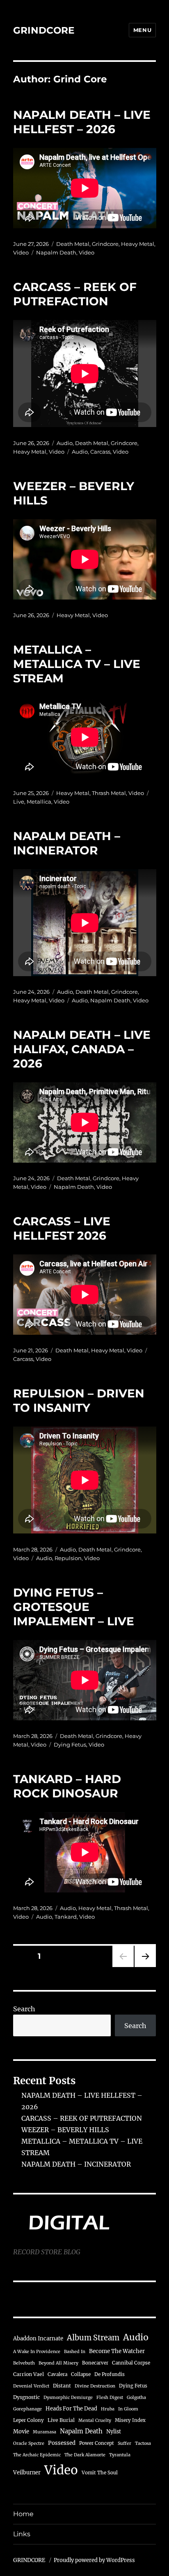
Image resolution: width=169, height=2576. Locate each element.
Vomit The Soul (100, 2473)
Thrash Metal (109, 793)
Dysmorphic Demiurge (68, 2398)
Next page (145, 1967)
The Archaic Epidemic (37, 2455)
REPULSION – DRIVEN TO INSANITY (79, 1400)
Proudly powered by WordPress (94, 2560)
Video (21, 252)
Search (24, 2009)
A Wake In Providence (37, 2352)
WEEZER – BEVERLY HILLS (65, 2130)
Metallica (39, 802)
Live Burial (61, 2420)
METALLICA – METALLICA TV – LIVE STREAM (77, 664)
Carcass (100, 452)
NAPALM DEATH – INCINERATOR (67, 843)
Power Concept (97, 2443)
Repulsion (68, 1558)
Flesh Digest (110, 2398)
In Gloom (128, 2409)
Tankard (66, 1917)
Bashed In (75, 2352)
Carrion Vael (29, 2374)
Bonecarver (95, 2363)
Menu (142, 30)
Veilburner (27, 2472)
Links (22, 2534)
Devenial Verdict (31, 2386)
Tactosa (143, 2443)
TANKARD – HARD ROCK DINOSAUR (67, 1786)
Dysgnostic (26, 2397)
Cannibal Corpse (131, 2363)
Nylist (114, 2431)
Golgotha (136, 2398)
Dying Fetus (70, 1745)
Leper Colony (29, 2420)
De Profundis (110, 2374)
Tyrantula (120, 2455)
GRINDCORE (44, 30)
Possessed (62, 2443)
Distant (62, 2386)
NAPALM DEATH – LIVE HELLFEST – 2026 (82, 122)
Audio (65, 443)
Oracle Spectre (29, 2443)
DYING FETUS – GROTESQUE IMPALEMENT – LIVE (74, 1607)
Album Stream (93, 2338)
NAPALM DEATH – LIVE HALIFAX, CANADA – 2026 (82, 1049)
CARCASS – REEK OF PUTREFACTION (75, 294)
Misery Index (130, 2420)
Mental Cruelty (95, 2420)
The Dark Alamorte (85, 2455)
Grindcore (105, 244)
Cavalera (57, 2374)
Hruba (108, 2409)
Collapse (81, 2374)
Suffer (124, 2443)
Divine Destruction (95, 2386)
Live (19, 802)
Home (23, 2514)
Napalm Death (56, 252)
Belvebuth (24, 2363)
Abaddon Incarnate (38, 2339)
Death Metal (73, 244)
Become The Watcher (117, 2351)
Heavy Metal (138, 244)
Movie (21, 2432)
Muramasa (45, 2432)
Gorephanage (27, 2409)
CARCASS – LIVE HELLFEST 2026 (62, 1228)
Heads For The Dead (71, 2408)
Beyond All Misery (58, 2363)
